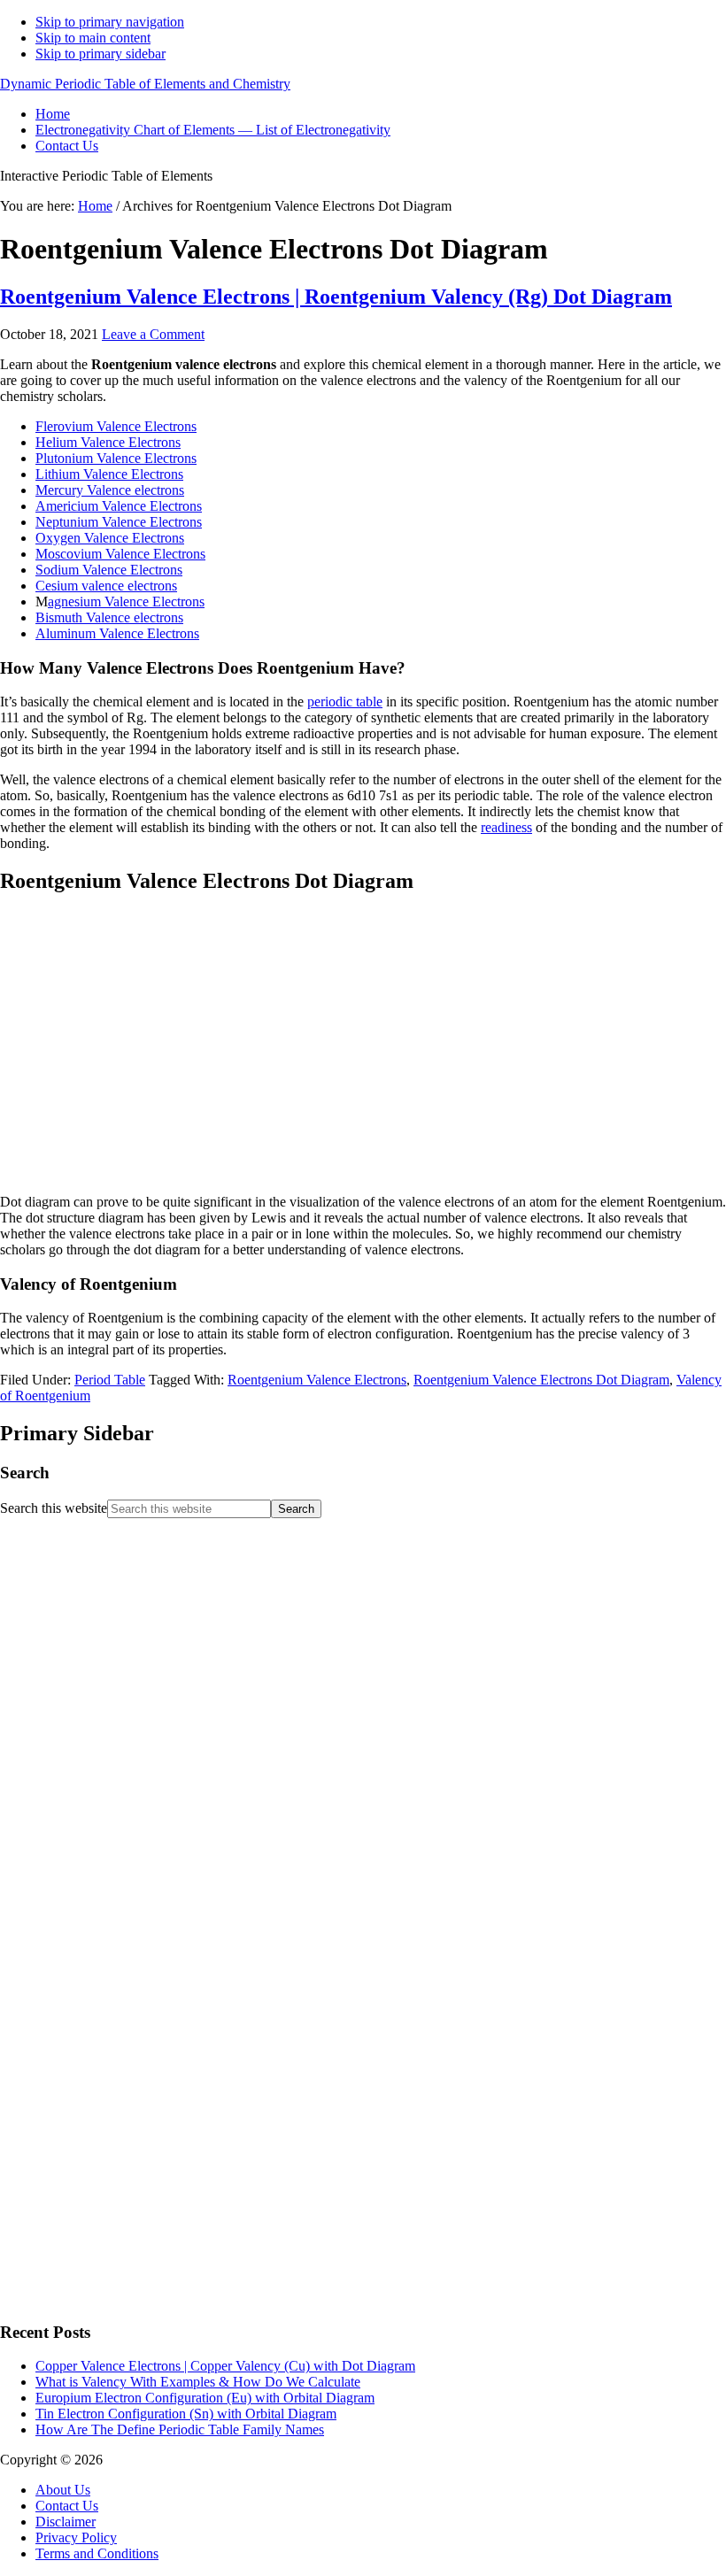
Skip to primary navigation (110, 22)
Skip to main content (93, 38)
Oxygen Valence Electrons (110, 538)
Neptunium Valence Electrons (119, 522)
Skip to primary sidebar (100, 54)
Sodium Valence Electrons (109, 570)
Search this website (54, 1508)
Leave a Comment (153, 334)
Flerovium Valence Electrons (116, 426)
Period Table (110, 1380)
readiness (506, 827)
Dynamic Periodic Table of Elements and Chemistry (145, 84)
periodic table (345, 702)
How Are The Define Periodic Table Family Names (180, 2429)
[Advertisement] (133, 2037)
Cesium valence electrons (106, 586)
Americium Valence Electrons (119, 506)
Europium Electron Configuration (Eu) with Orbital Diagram (205, 2398)
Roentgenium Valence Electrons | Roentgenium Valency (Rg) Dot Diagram (336, 297)
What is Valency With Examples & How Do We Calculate (198, 2382)
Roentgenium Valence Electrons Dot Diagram (541, 1380)
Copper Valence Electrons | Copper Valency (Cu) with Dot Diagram (225, 2366)
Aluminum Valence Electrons (117, 633)
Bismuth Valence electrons (109, 617)
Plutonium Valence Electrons (116, 458)
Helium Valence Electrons (108, 442)
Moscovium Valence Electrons (120, 554)
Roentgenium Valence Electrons (317, 1380)
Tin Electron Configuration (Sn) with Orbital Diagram (186, 2414)
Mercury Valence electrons (110, 490)
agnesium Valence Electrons (126, 602)
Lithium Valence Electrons (109, 474)
